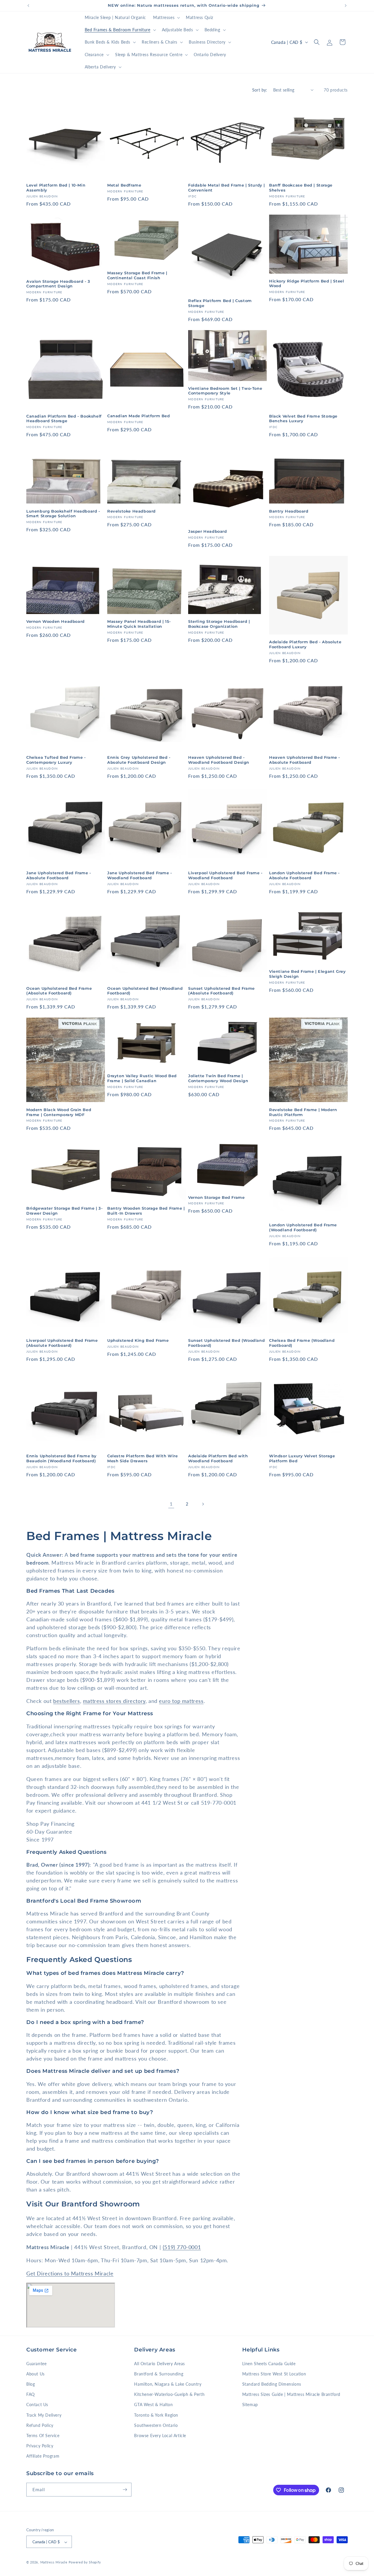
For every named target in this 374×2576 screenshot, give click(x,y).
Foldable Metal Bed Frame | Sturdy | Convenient (227, 188)
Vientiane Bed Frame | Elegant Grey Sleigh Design (307, 974)
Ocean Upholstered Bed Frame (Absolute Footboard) (59, 991)
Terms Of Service (43, 2436)
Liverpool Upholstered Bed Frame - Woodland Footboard (225, 875)
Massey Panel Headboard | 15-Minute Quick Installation (139, 624)
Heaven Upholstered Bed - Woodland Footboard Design (219, 760)
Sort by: (260, 90)
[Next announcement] (346, 6)
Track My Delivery (44, 2415)
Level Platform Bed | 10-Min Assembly (56, 188)
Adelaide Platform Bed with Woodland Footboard (218, 1458)
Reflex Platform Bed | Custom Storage (220, 303)
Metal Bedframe (124, 185)
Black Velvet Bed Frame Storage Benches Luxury (303, 419)
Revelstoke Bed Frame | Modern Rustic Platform (303, 1112)
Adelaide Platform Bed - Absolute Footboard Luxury (305, 644)
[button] (166, 18)
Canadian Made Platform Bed (139, 416)
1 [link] (171, 1504)
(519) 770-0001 (182, 2247)
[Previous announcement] (28, 6)
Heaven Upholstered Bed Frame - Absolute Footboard (305, 760)
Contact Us (37, 2405)
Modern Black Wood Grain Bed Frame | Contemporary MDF (59, 1112)
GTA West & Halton (153, 2405)
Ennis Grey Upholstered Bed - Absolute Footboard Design (139, 760)
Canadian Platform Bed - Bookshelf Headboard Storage (64, 419)
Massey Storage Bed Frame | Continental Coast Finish (137, 275)
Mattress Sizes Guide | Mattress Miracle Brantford (291, 2394)
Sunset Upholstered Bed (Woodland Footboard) (226, 1343)
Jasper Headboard (208, 531)
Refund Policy (40, 2425)
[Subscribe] (125, 2490)
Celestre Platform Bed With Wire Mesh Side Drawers (143, 1458)
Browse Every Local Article (160, 2436)
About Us (36, 2374)
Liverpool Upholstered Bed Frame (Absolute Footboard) (62, 1343)
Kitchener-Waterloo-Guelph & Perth (169, 2394)
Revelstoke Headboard (131, 511)
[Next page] (203, 1504)
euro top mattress (181, 1701)
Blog (31, 2384)
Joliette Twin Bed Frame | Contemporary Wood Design (218, 1078)
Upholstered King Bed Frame (138, 1340)
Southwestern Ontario (156, 2425)
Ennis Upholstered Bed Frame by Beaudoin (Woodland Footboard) (62, 1458)
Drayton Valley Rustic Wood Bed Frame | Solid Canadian (142, 1078)
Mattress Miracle (54, 2562)
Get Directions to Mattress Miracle (70, 2273)
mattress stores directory (114, 1701)
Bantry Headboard (289, 511)
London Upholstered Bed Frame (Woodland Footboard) (303, 1227)
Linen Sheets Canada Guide (269, 2364)
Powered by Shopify (85, 2562)
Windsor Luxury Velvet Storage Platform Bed (302, 1458)
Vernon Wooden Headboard (56, 621)
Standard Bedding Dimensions (272, 2384)
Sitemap (250, 2405)
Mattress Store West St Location (274, 2374)
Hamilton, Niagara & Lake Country (168, 2384)
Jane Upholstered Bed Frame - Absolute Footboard (59, 875)
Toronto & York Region (156, 2415)
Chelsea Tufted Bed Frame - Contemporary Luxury (56, 760)
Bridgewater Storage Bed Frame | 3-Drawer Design (64, 1211)
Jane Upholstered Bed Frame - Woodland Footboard (140, 875)
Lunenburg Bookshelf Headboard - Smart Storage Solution (63, 514)
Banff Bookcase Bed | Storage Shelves (301, 188)
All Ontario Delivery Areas (160, 2364)
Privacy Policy (40, 2446)
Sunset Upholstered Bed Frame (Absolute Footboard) (221, 991)
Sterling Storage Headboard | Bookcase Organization (219, 624)
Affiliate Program (43, 2456)
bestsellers (67, 1701)
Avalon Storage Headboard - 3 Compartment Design (58, 284)
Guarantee (36, 2364)
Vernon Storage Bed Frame (216, 1197)
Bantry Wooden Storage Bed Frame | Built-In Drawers (146, 1211)
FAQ (31, 2394)
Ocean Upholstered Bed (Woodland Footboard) (145, 991)
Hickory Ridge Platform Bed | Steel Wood (307, 283)
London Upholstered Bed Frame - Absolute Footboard (304, 875)
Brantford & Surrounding (159, 2374)
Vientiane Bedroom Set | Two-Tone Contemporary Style (225, 391)
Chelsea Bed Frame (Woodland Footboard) (302, 1343)
